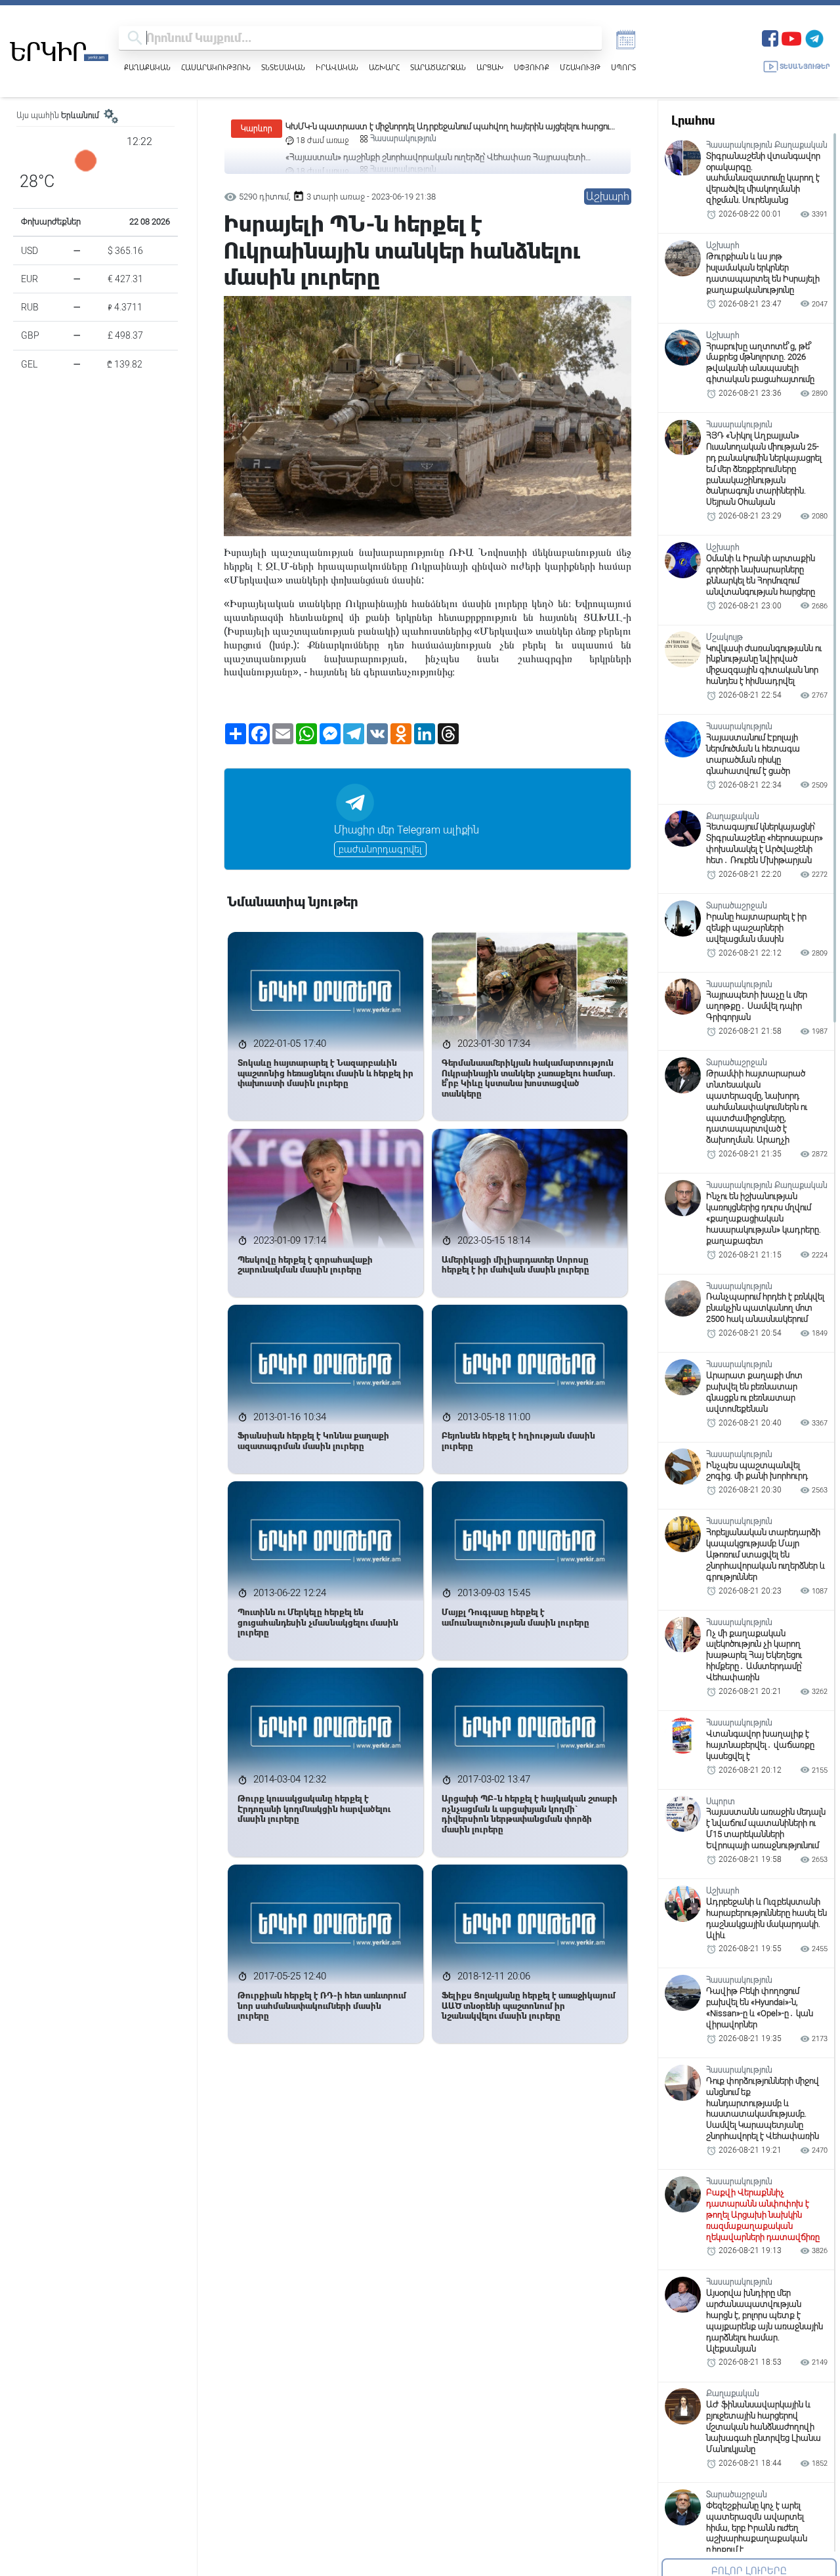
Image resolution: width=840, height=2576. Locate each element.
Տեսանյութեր (805, 67)
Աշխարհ (384, 67)
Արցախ (490, 67)
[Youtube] (791, 37)
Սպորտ (623, 67)
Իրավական (337, 67)
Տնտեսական (283, 67)
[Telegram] (814, 37)
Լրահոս (693, 120)
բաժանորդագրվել (380, 849)
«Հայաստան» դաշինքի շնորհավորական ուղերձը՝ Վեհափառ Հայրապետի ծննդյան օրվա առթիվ (435, 127)
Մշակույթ (580, 67)
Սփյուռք (532, 67)
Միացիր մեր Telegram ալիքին (407, 830)
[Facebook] (770, 37)
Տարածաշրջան (438, 67)
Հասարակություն (216, 67)
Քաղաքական (147, 67)
